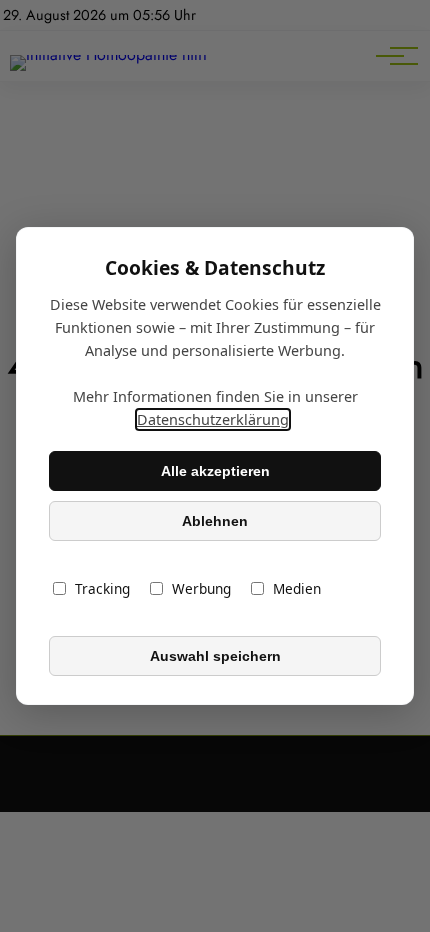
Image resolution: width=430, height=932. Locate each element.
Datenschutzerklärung (213, 419)
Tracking (102, 588)
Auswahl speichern (215, 656)
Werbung (201, 588)
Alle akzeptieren (215, 471)
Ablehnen (215, 521)
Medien (297, 588)
